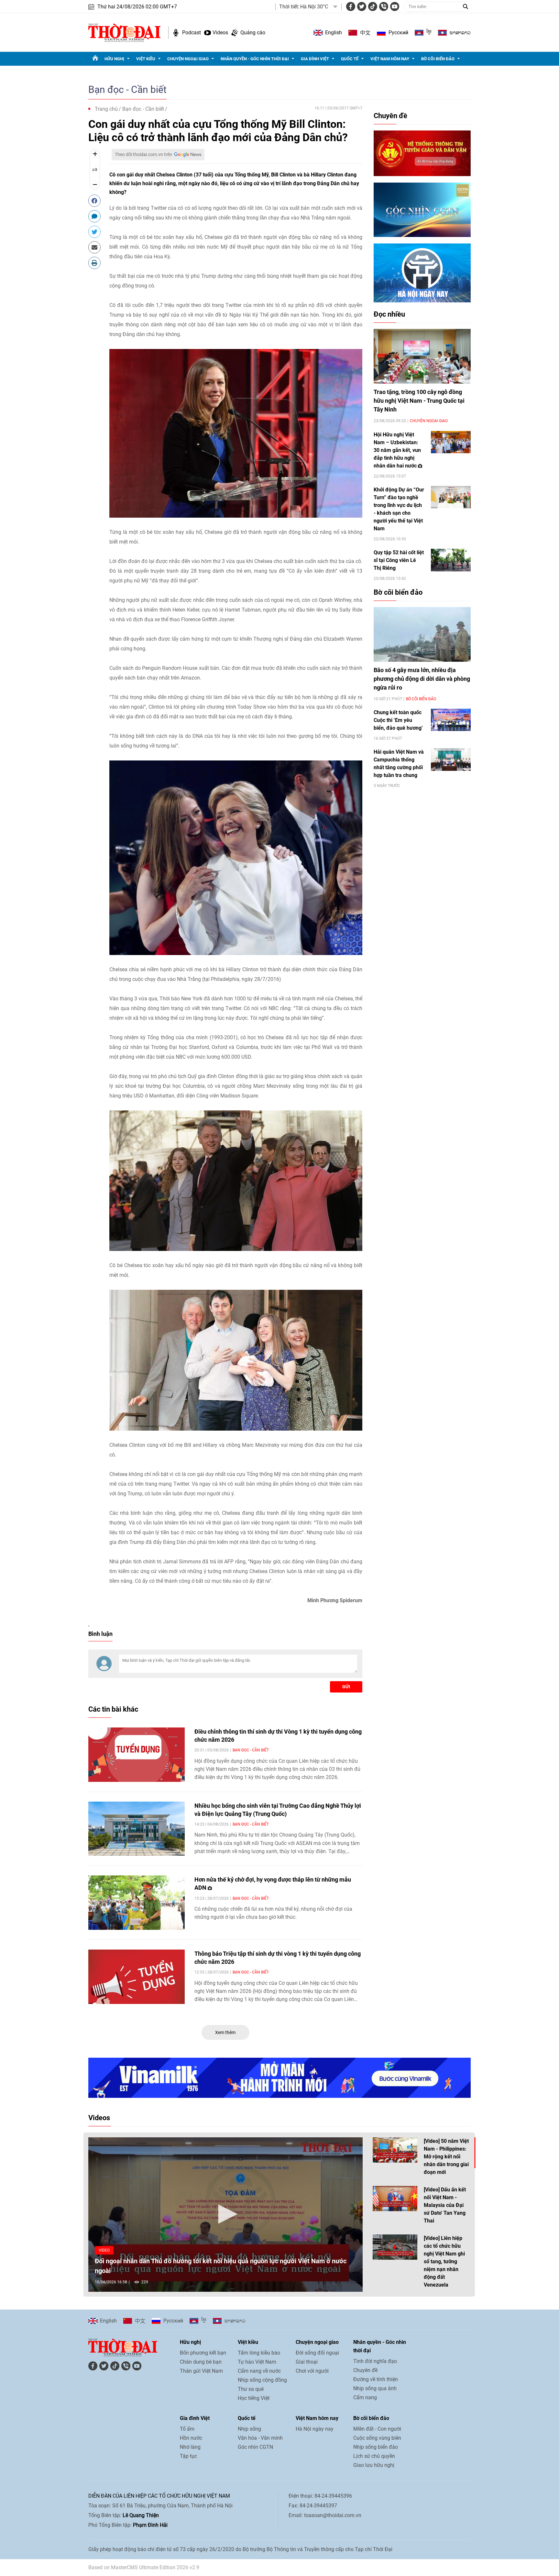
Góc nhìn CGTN (255, 2447)
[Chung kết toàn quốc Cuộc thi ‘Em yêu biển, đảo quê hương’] (451, 720)
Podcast (192, 33)
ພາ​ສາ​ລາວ (460, 33)
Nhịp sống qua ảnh (375, 2388)
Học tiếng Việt (254, 2398)
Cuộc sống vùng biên (377, 2438)
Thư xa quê (251, 2389)
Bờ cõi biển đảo (438, 59)
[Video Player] (225, 2215)
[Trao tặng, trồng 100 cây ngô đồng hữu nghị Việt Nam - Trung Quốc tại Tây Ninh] (422, 356)
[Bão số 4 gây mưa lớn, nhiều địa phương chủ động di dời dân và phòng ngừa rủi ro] (422, 634)
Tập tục (188, 2456)
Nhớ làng (190, 2447)
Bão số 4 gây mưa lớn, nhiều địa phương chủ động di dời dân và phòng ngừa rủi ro (422, 679)
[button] (225, 2214)
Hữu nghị (114, 59)
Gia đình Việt (315, 59)
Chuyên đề (390, 116)
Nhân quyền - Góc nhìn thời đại (255, 59)
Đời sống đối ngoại (317, 2353)
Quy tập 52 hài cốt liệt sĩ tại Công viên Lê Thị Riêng (399, 560)
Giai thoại (307, 2362)
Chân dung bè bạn (201, 2362)
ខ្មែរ (429, 33)
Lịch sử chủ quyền (374, 2456)
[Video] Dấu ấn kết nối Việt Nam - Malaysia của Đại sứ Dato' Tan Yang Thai (445, 2205)
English (334, 33)
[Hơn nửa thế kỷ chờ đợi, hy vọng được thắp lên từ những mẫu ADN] (137, 1903)
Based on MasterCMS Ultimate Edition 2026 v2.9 (144, 2567)
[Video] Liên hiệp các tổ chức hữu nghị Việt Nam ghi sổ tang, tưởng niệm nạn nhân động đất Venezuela (444, 2261)
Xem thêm (225, 2032)
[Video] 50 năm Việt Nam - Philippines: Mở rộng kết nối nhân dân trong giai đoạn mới (446, 2157)
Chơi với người (312, 2371)
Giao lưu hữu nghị (374, 2465)
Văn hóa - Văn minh (260, 2438)
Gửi (346, 1687)
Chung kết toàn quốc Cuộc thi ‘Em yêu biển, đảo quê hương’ (398, 720)
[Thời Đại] (124, 32)
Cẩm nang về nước (259, 2371)
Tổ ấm (187, 2429)
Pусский (398, 33)
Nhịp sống (249, 2429)
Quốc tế (350, 59)
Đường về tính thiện (376, 2379)
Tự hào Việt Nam (257, 2362)
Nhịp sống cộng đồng (262, 2380)
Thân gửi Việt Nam (201, 2371)
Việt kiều (146, 59)
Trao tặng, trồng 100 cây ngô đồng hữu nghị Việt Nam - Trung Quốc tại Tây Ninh (419, 401)
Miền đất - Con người (377, 2429)
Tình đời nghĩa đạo (375, 2361)
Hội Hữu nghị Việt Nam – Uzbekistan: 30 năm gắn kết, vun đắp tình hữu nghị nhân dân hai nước (397, 450)
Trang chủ (106, 109)
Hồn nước (191, 2438)
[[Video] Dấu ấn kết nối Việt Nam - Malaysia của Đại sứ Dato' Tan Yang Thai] (395, 2199)
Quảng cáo (253, 33)
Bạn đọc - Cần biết (127, 90)
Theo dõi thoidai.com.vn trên (143, 154)
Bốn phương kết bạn (203, 2353)
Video (104, 2250)
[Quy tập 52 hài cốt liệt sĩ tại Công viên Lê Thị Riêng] (451, 560)
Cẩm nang (365, 2397)
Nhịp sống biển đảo (376, 2447)
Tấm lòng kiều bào (259, 2353)
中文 (365, 33)
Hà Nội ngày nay (315, 2429)
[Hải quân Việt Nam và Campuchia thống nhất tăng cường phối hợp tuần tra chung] (451, 759)
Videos (220, 33)
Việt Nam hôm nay (390, 59)
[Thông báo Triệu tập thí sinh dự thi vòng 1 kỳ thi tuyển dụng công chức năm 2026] (137, 1977)
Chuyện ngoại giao (188, 59)
